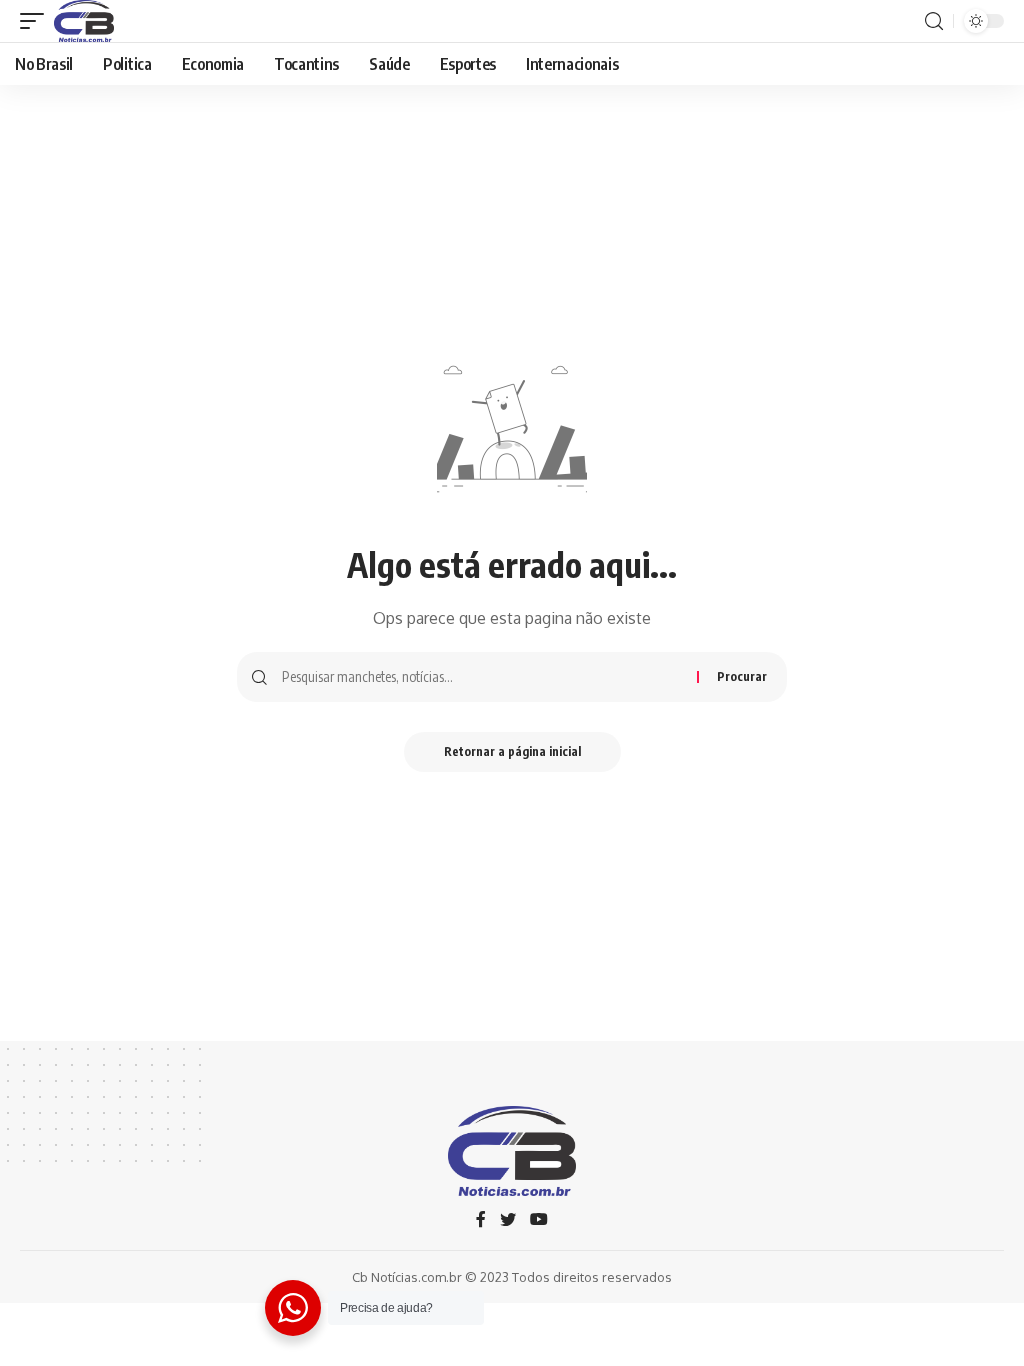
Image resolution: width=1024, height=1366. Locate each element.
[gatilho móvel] (37, 21)
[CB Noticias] (84, 21)
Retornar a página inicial (512, 751)
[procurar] (934, 21)
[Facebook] (481, 1220)
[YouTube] (539, 1220)
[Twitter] (508, 1220)
